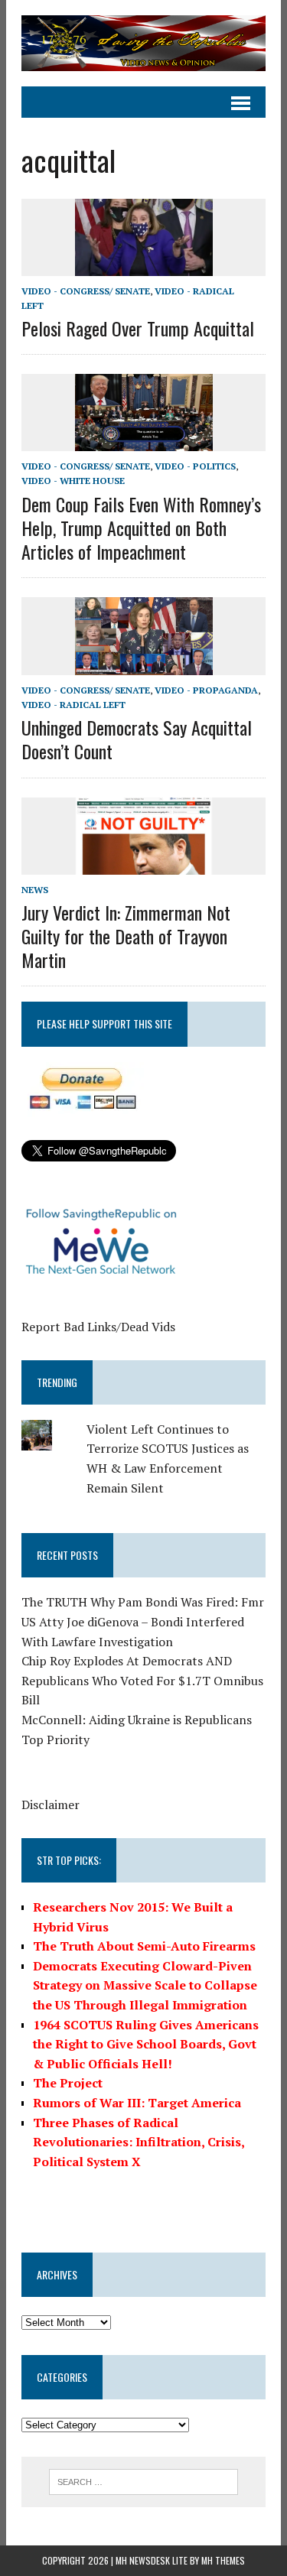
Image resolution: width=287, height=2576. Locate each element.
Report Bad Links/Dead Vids (98, 1327)
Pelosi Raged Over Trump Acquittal (138, 328)
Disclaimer (51, 1804)
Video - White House (73, 481)
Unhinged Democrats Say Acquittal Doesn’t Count (137, 739)
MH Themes (223, 2560)
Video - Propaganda (206, 690)
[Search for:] (143, 2480)
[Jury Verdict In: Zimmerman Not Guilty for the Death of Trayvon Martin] (144, 864)
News (35, 890)
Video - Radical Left (73, 705)
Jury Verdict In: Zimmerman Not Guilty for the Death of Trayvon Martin (126, 936)
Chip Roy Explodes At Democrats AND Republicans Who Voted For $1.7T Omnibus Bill (142, 1680)
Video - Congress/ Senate (86, 291)
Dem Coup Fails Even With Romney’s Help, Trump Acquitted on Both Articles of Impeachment (141, 528)
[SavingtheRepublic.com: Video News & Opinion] (143, 43)
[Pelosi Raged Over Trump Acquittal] (144, 265)
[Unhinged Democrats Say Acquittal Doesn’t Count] (144, 664)
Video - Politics (195, 466)
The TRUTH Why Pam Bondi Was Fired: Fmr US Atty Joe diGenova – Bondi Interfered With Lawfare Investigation (143, 1621)
